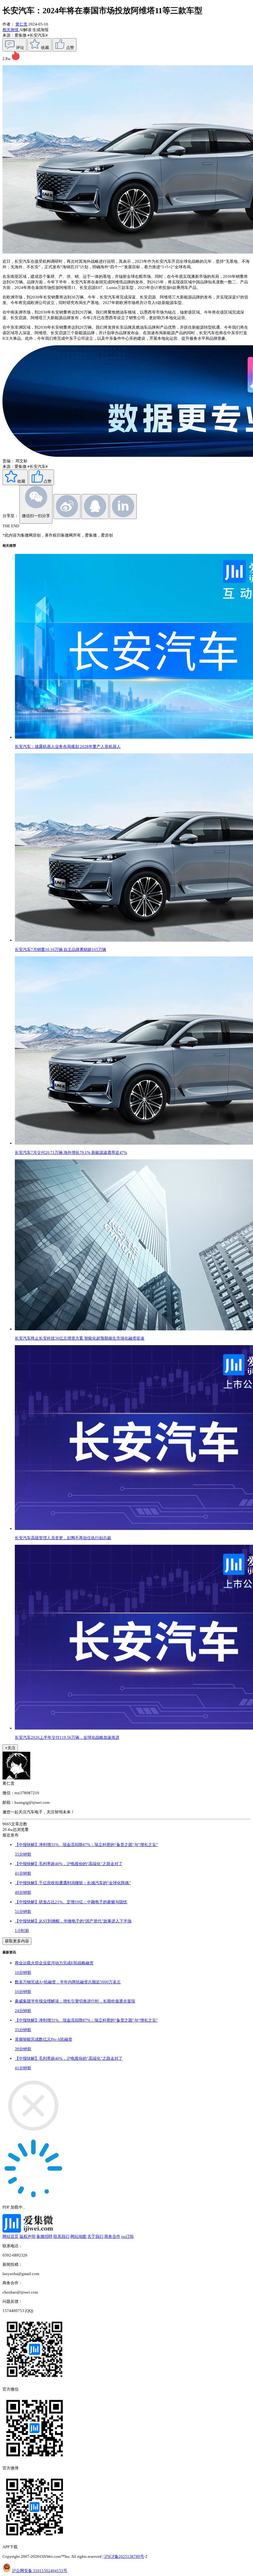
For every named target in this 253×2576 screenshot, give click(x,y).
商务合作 (112, 2236)
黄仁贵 (21, 24)
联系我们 (61, 2236)
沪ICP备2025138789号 (124, 2556)
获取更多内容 (17, 1941)
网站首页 (10, 2236)
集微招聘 (44, 2236)
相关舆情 (11, 30)
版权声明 (27, 2236)
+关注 (10, 1748)
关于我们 (95, 2236)
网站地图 (78, 2236)
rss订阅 (127, 2236)
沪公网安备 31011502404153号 (40, 2571)
